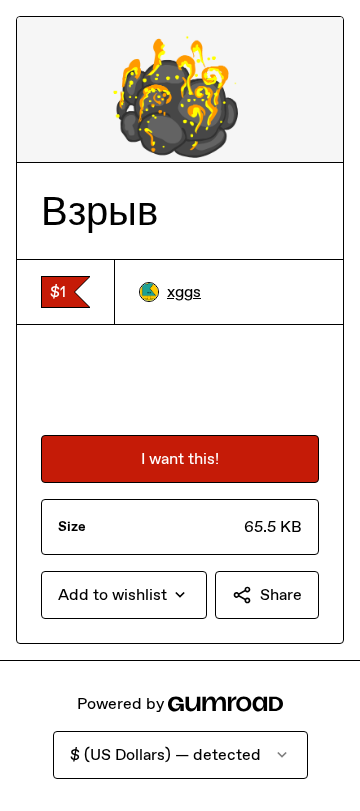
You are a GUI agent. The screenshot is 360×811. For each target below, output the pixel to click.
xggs (184, 291)
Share (281, 594)
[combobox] (124, 595)
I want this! (180, 458)
